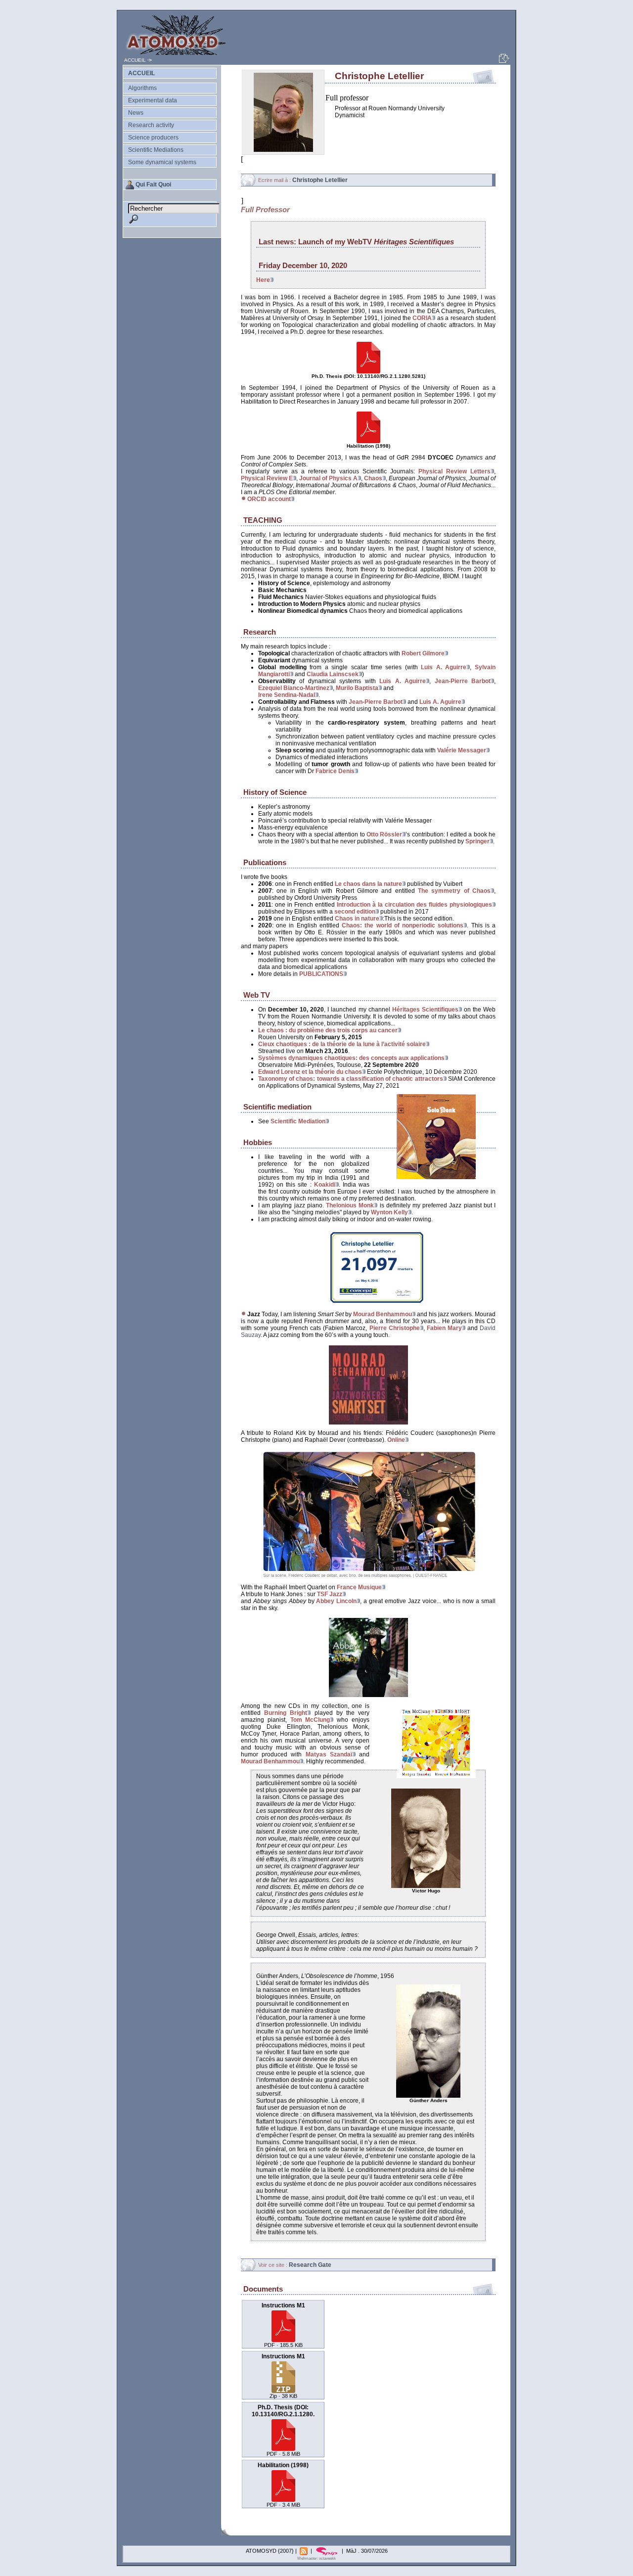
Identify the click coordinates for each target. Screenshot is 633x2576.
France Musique (359, 1587)
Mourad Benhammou (383, 1314)
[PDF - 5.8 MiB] (368, 372)
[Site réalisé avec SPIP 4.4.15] (328, 2551)
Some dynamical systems (162, 162)
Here (263, 280)
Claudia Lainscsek (333, 674)
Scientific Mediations (156, 150)
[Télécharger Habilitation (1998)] (283, 2499)
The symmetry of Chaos (454, 891)
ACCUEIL (135, 60)
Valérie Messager (462, 750)
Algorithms (142, 88)
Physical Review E (267, 478)
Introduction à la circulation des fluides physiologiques (414, 905)
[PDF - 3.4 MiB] (368, 442)
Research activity (151, 125)
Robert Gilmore (423, 653)
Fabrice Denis (335, 771)
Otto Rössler (384, 834)
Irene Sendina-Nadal (287, 695)
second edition (355, 912)
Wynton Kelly (389, 1212)
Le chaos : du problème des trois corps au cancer (328, 1030)
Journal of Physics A (328, 478)
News (136, 113)
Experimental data (153, 100)
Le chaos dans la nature (368, 884)
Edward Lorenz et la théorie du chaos (310, 1072)
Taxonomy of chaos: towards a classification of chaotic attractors (351, 1079)
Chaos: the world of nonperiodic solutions (403, 925)
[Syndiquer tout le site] (304, 2551)
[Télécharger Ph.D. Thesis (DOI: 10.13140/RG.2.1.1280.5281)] (283, 2448)
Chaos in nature (357, 919)
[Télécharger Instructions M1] (283, 2339)
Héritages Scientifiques (425, 1010)
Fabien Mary (444, 1328)
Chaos (373, 478)
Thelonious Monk (350, 1205)
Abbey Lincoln (336, 1601)
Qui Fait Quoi (153, 184)
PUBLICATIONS (321, 974)
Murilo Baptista (357, 688)
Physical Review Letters (454, 471)
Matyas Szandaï (329, 1754)
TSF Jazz (330, 1594)
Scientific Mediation (298, 1121)
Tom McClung (310, 1720)
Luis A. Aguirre (444, 667)
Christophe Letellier (320, 180)
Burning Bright (286, 1713)
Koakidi (325, 1185)
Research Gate (310, 2265)
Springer (477, 841)
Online (396, 1440)
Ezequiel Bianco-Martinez (294, 688)
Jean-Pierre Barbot (463, 681)
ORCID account (269, 499)
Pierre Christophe (395, 1328)
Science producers (153, 138)
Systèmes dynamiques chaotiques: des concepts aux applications (351, 1058)
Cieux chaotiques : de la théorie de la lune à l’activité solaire (342, 1044)
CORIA (422, 318)
